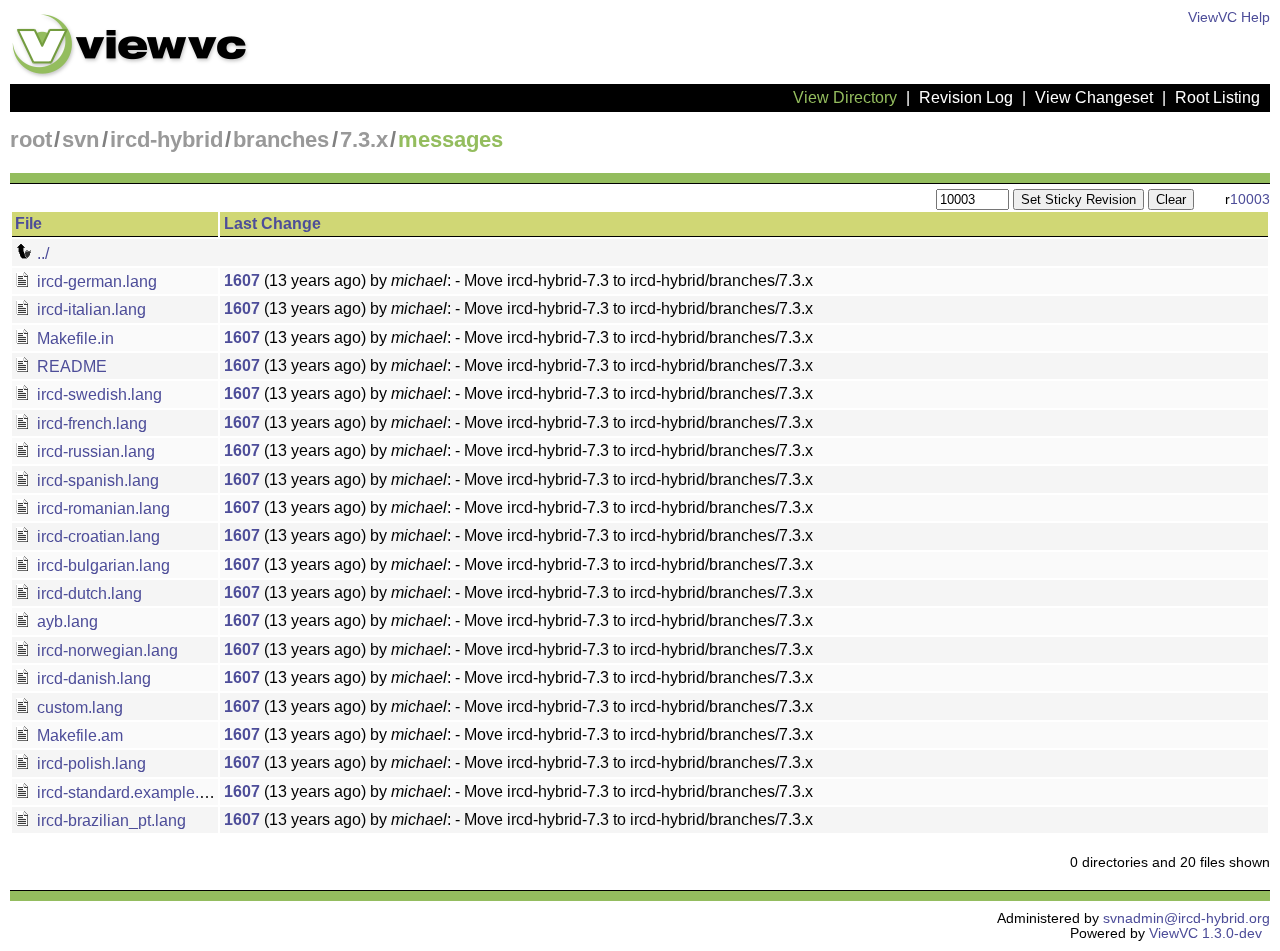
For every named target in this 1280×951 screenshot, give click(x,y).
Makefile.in (73, 338)
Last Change (272, 223)
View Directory (845, 97)
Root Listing (1217, 97)
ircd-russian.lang (94, 451)
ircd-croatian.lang (96, 536)
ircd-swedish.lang (97, 394)
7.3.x (364, 139)
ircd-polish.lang (89, 763)
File (28, 223)
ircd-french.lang (90, 423)
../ (41, 253)
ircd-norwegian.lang (105, 650)
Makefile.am (78, 735)
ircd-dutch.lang (87, 593)
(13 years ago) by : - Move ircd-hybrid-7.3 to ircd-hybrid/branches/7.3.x (518, 280)
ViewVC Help (1229, 17)
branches (281, 139)
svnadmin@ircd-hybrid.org (1186, 918)
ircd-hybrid (166, 139)
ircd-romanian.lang (101, 508)
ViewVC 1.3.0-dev (1205, 933)
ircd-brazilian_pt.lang (109, 820)
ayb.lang (65, 621)
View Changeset (1094, 97)
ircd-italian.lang (89, 309)
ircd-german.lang (95, 281)
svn (80, 139)
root (31, 139)
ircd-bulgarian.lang (101, 565)
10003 (1250, 199)
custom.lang (78, 707)
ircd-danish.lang (92, 678)
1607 (242, 280)
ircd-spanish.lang (96, 480)
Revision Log (966, 97)
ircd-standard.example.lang (131, 792)
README (70, 366)
